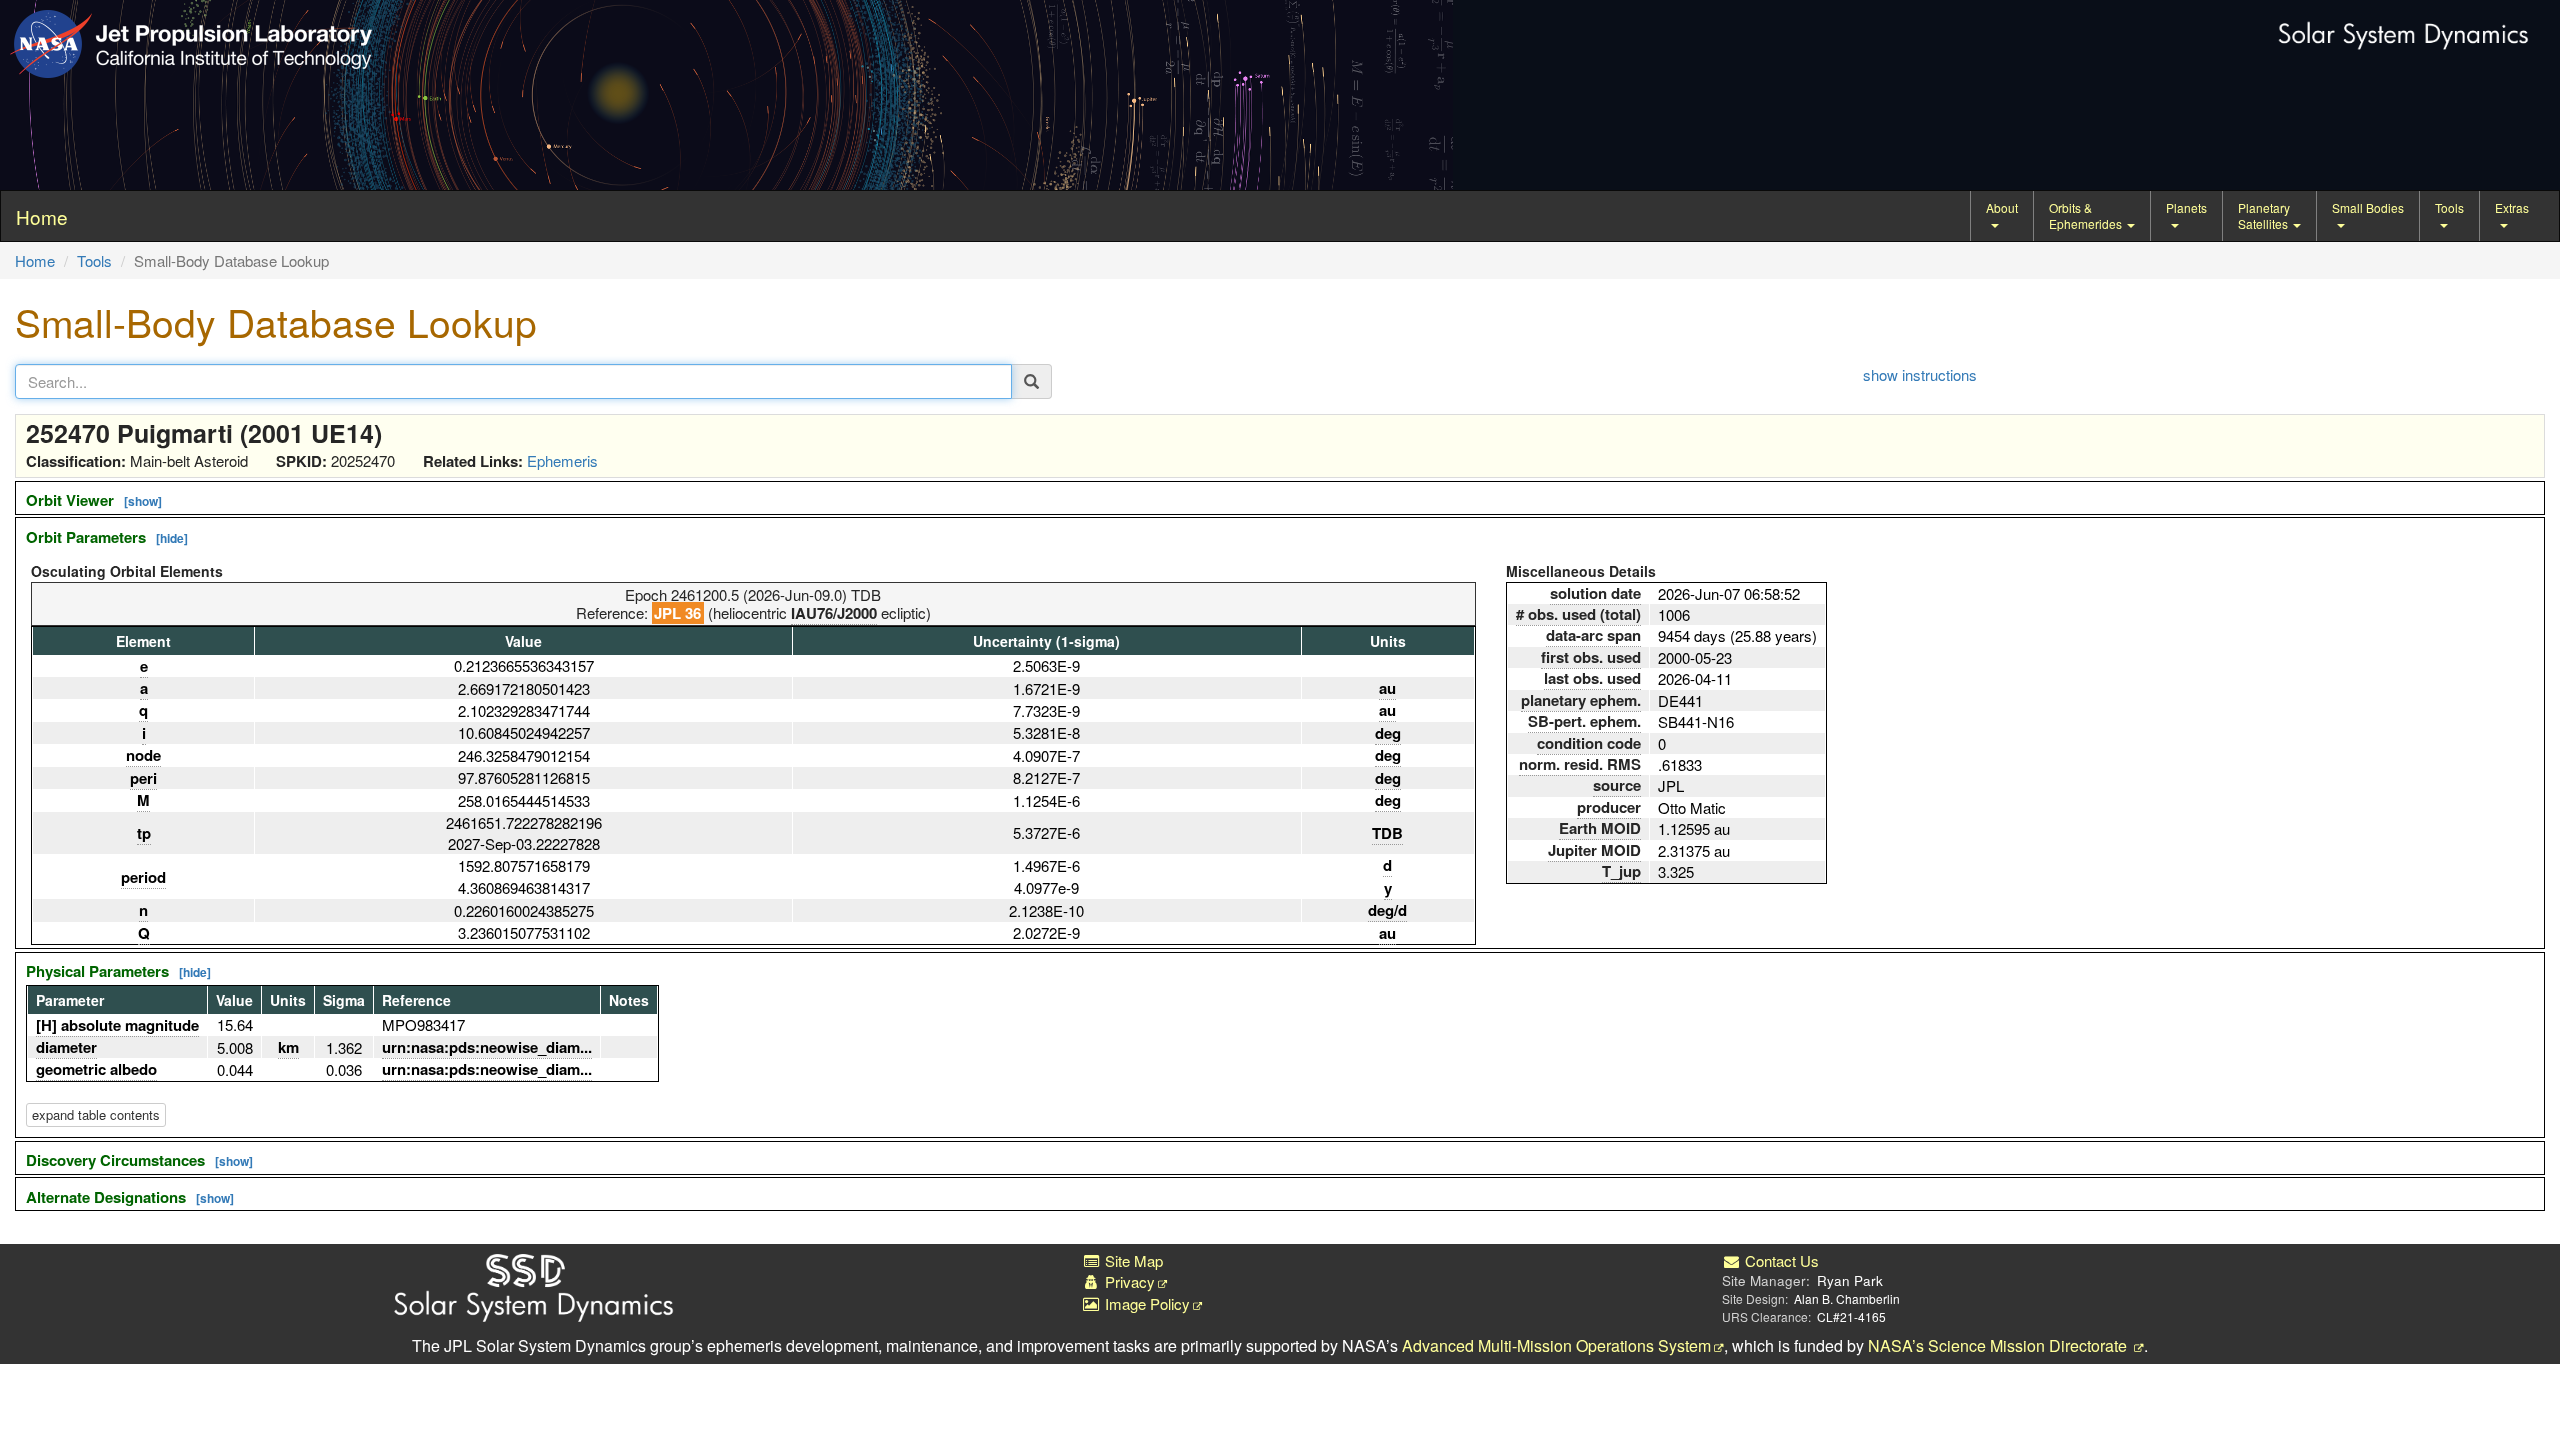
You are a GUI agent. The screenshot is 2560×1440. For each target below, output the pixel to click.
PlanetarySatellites (2264, 215)
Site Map (1132, 1260)
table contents (96, 1114)
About (2002, 207)
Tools (2449, 207)
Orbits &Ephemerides (2087, 215)
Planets (2186, 207)
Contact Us (1780, 1260)
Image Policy (1145, 1303)
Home (35, 260)
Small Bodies (2368, 207)
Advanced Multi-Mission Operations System (1556, 1345)
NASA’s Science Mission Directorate (1999, 1345)
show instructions (1920, 374)
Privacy (1128, 1281)
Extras (2512, 207)
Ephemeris (562, 460)
